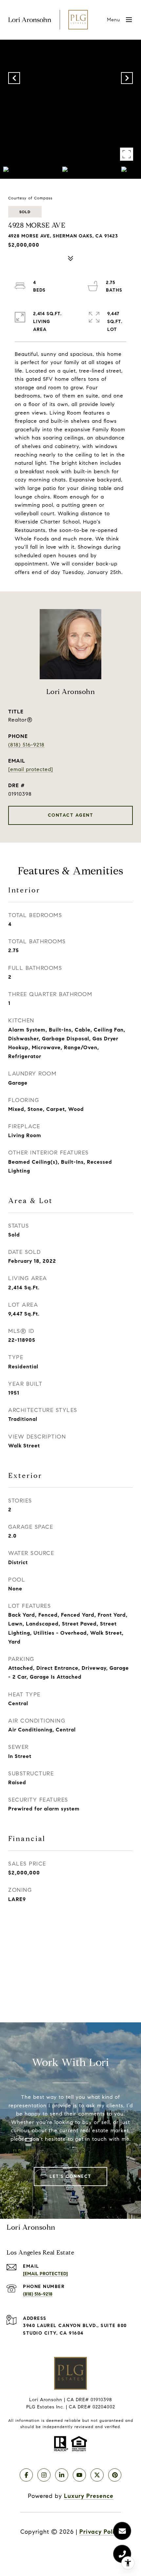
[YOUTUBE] (79, 2475)
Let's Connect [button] (70, 2176)
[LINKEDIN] (62, 2475)
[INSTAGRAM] (44, 2475)
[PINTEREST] (115, 2475)
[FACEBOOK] (26, 2475)
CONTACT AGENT (71, 815)
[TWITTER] (97, 2475)
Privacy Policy (100, 2532)
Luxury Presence (89, 2496)
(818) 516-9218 (26, 745)
